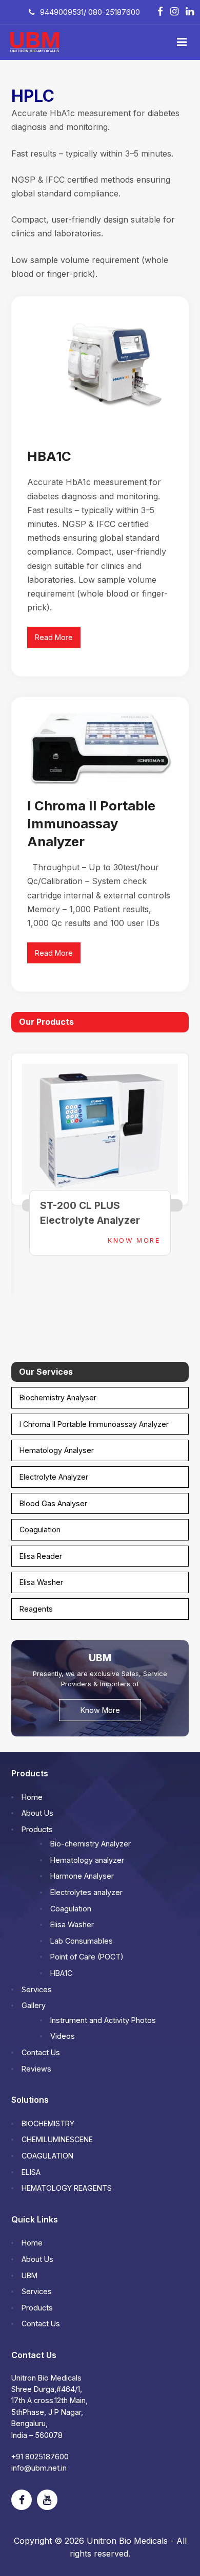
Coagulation (40, 1529)
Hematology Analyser (57, 1450)
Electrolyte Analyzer (54, 1477)
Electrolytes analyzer (86, 1892)
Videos (63, 2036)
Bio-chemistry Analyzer (91, 1844)
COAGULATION (47, 2156)
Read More (54, 637)
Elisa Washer (41, 1582)
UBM (29, 2275)
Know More (134, 1240)
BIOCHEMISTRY (48, 2123)
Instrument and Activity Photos (103, 2020)
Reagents (36, 1609)
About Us (37, 1813)
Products (37, 1829)
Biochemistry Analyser (58, 1397)
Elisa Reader (41, 1556)
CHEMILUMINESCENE (57, 2139)
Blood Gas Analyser (53, 1503)
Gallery (34, 2005)
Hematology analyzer (87, 1860)
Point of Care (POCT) (87, 1957)
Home (32, 1797)
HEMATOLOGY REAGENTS (67, 2188)
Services (37, 1989)
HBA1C (49, 456)
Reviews (36, 2069)
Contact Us (41, 2052)
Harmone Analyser (82, 1876)
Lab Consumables (82, 1941)
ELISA (31, 2172)
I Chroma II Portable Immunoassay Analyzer (91, 823)
